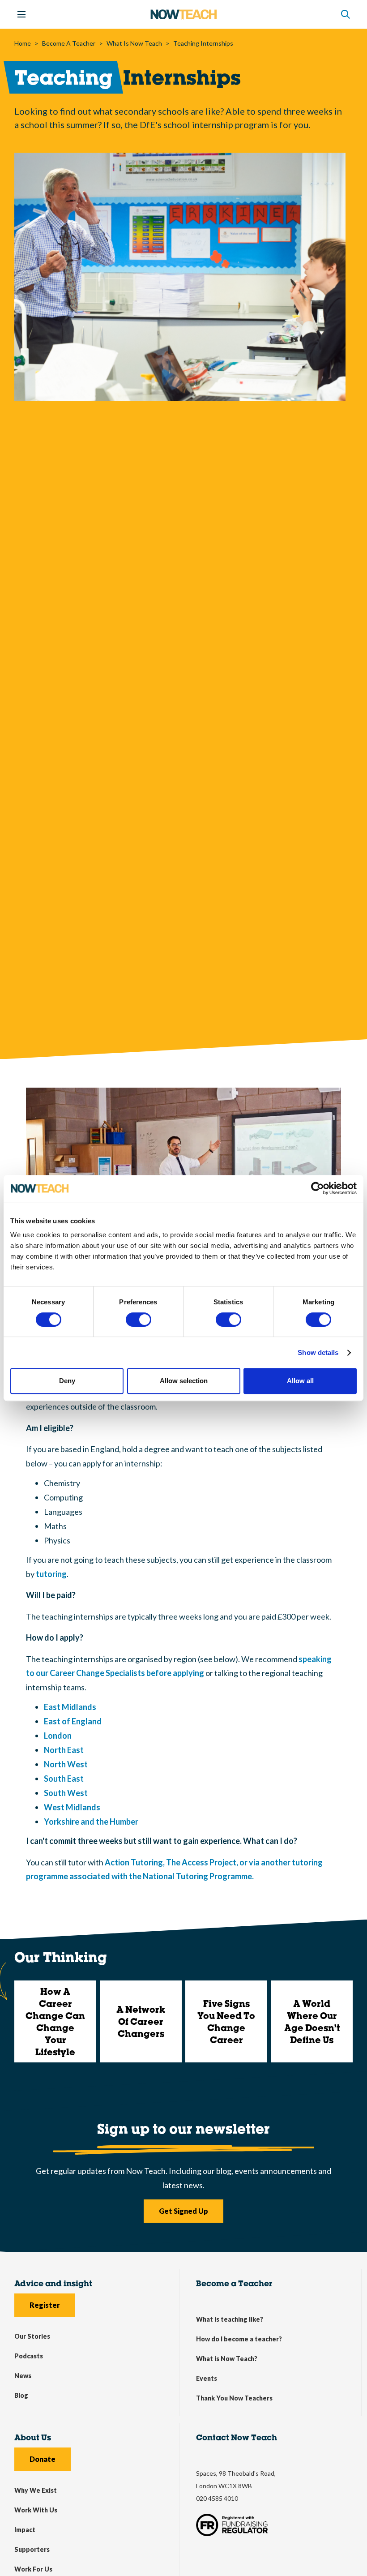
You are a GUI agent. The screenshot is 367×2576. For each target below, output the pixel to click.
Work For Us (33, 2569)
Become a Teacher (234, 2283)
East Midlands (70, 1707)
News (23, 2376)
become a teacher (69, 43)
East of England (73, 1721)
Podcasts (29, 2356)
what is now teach (134, 43)
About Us (33, 2437)
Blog (21, 2395)
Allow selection (184, 1381)
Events (207, 2378)
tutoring (51, 1574)
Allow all (300, 1381)
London (58, 1736)
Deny (67, 1381)
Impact (25, 2530)
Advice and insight (53, 2283)
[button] (346, 14)
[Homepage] (183, 14)
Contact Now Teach (237, 2437)
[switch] (139, 1320)
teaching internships (203, 43)
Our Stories (32, 2336)
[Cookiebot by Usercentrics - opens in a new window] (318, 1188)
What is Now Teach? (227, 2359)
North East (64, 1750)
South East (64, 1779)
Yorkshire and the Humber (91, 1822)
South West (66, 1793)
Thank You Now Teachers (234, 2398)
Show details (318, 1352)
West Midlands (72, 1807)
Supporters (32, 2549)
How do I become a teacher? (239, 2339)
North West (66, 1764)
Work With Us (36, 2510)
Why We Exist (36, 2490)
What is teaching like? (230, 2319)
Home (23, 43)
